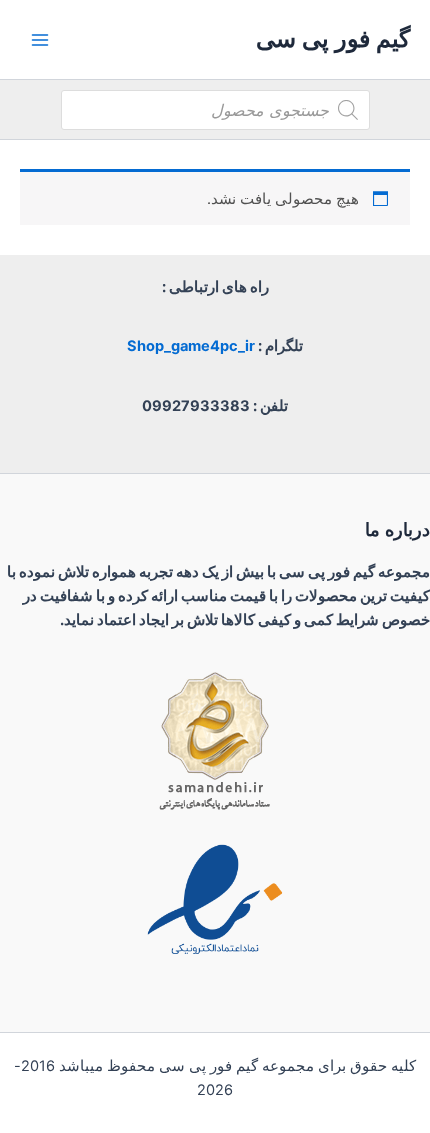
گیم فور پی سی (333, 38)
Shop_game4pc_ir (191, 346)
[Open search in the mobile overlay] (215, 110)
